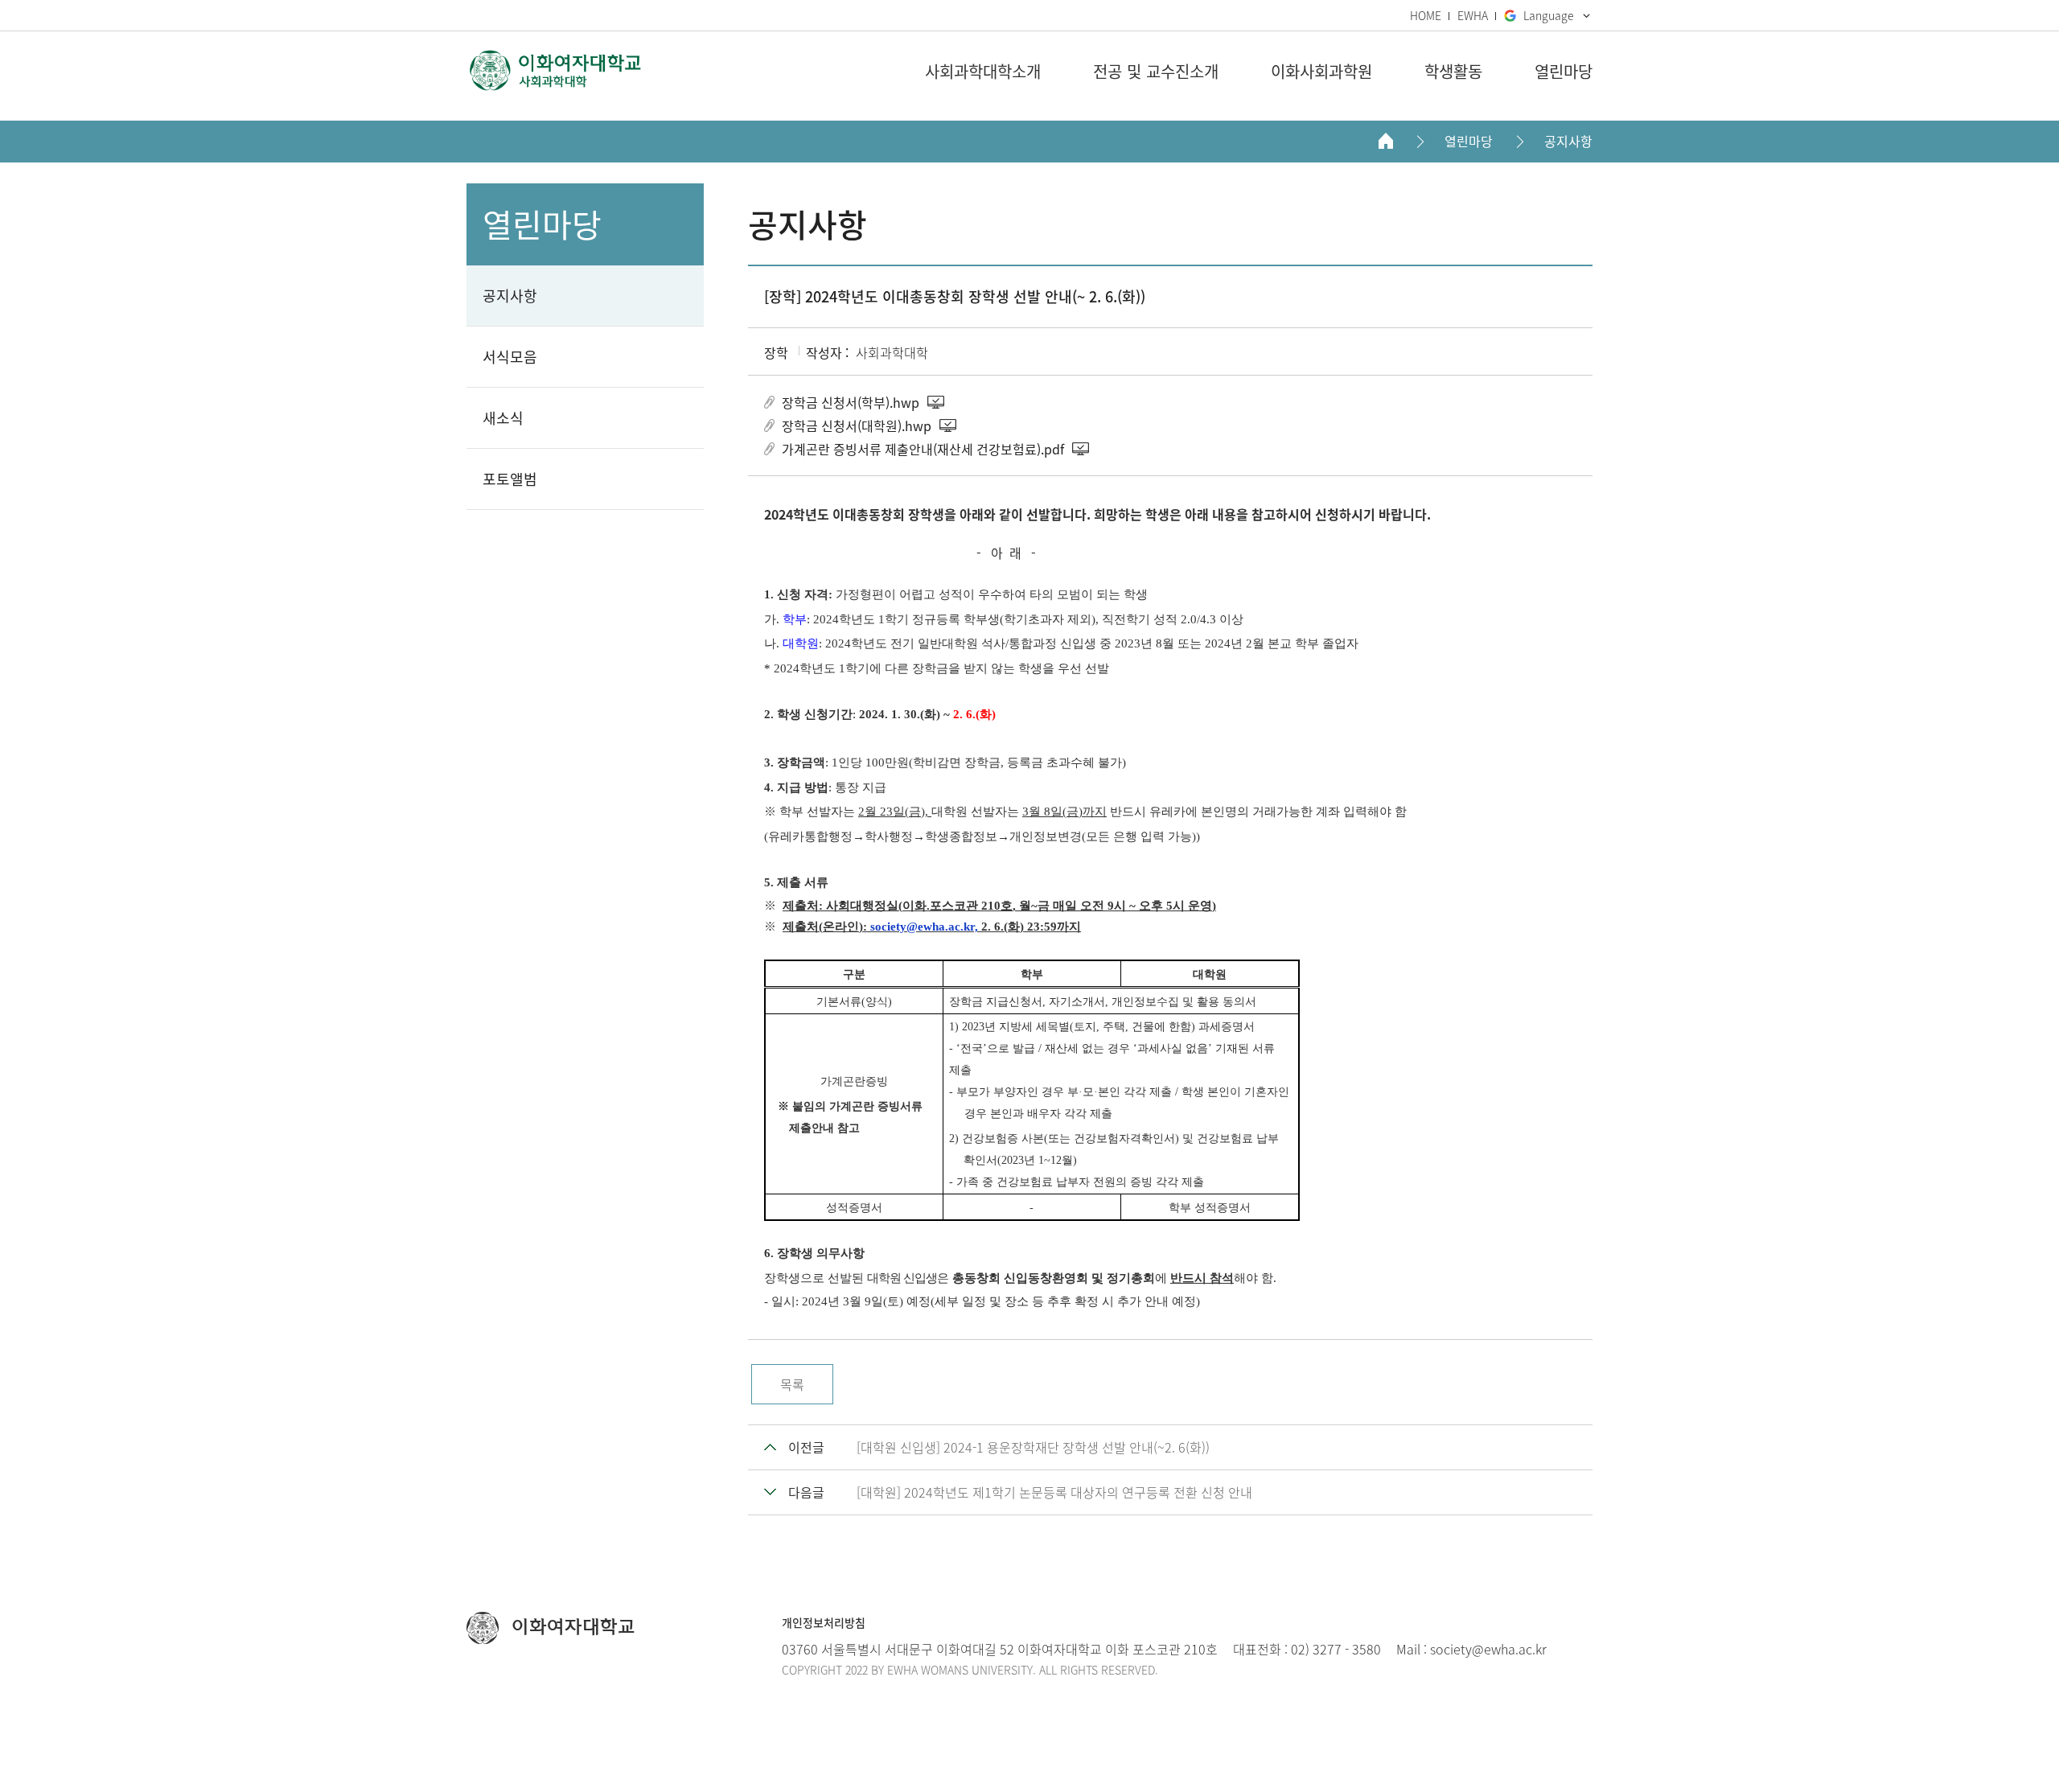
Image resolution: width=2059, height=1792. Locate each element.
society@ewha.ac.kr (1488, 1649)
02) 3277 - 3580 (1336, 1649)
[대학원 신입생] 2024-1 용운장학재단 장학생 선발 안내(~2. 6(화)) (1033, 1447)
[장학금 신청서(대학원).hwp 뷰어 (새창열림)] (949, 425)
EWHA (1473, 15)
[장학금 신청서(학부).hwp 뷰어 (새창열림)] (937, 402)
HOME (1426, 15)
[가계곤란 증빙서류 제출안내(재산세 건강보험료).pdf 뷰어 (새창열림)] (1082, 449)
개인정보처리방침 (824, 1622)
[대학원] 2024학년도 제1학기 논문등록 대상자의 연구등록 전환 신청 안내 (1054, 1492)
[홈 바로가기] (1386, 141)
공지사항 (1568, 141)
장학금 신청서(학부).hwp (851, 402)
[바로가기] (555, 70)
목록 (792, 1384)
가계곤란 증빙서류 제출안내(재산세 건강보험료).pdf (923, 449)
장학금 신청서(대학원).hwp (857, 425)
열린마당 (1469, 141)
